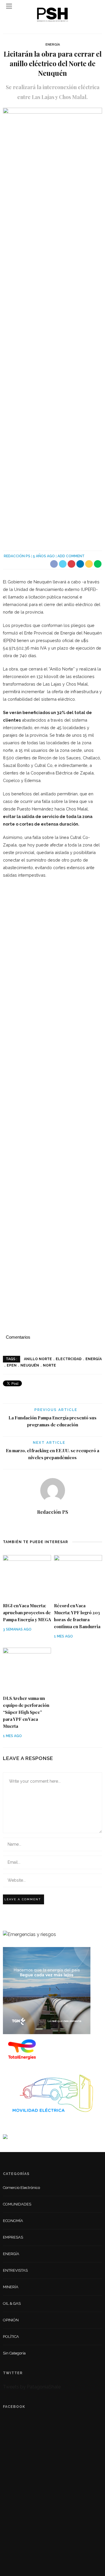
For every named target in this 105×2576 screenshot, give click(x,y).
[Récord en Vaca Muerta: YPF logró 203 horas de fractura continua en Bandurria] (78, 1576)
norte (49, 1365)
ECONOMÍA (13, 2221)
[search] (96, 6)
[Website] (53, 1525)
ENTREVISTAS (15, 2270)
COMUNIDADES (17, 2204)
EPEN (12, 1365)
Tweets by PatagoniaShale (32, 2387)
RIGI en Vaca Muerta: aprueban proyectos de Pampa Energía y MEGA (27, 1613)
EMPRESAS (13, 2237)
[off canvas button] (9, 6)
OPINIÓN (11, 2320)
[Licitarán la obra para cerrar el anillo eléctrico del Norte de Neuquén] (52, 325)
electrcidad (69, 1359)
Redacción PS (17, 556)
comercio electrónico (21, 2188)
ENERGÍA (53, 45)
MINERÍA (11, 2287)
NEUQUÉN (30, 1365)
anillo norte (38, 1359)
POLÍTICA (11, 2337)
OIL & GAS (12, 2303)
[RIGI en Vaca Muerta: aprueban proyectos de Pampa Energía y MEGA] (27, 1576)
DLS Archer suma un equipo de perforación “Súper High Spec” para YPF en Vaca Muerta (26, 1712)
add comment (71, 556)
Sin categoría (14, 2353)
